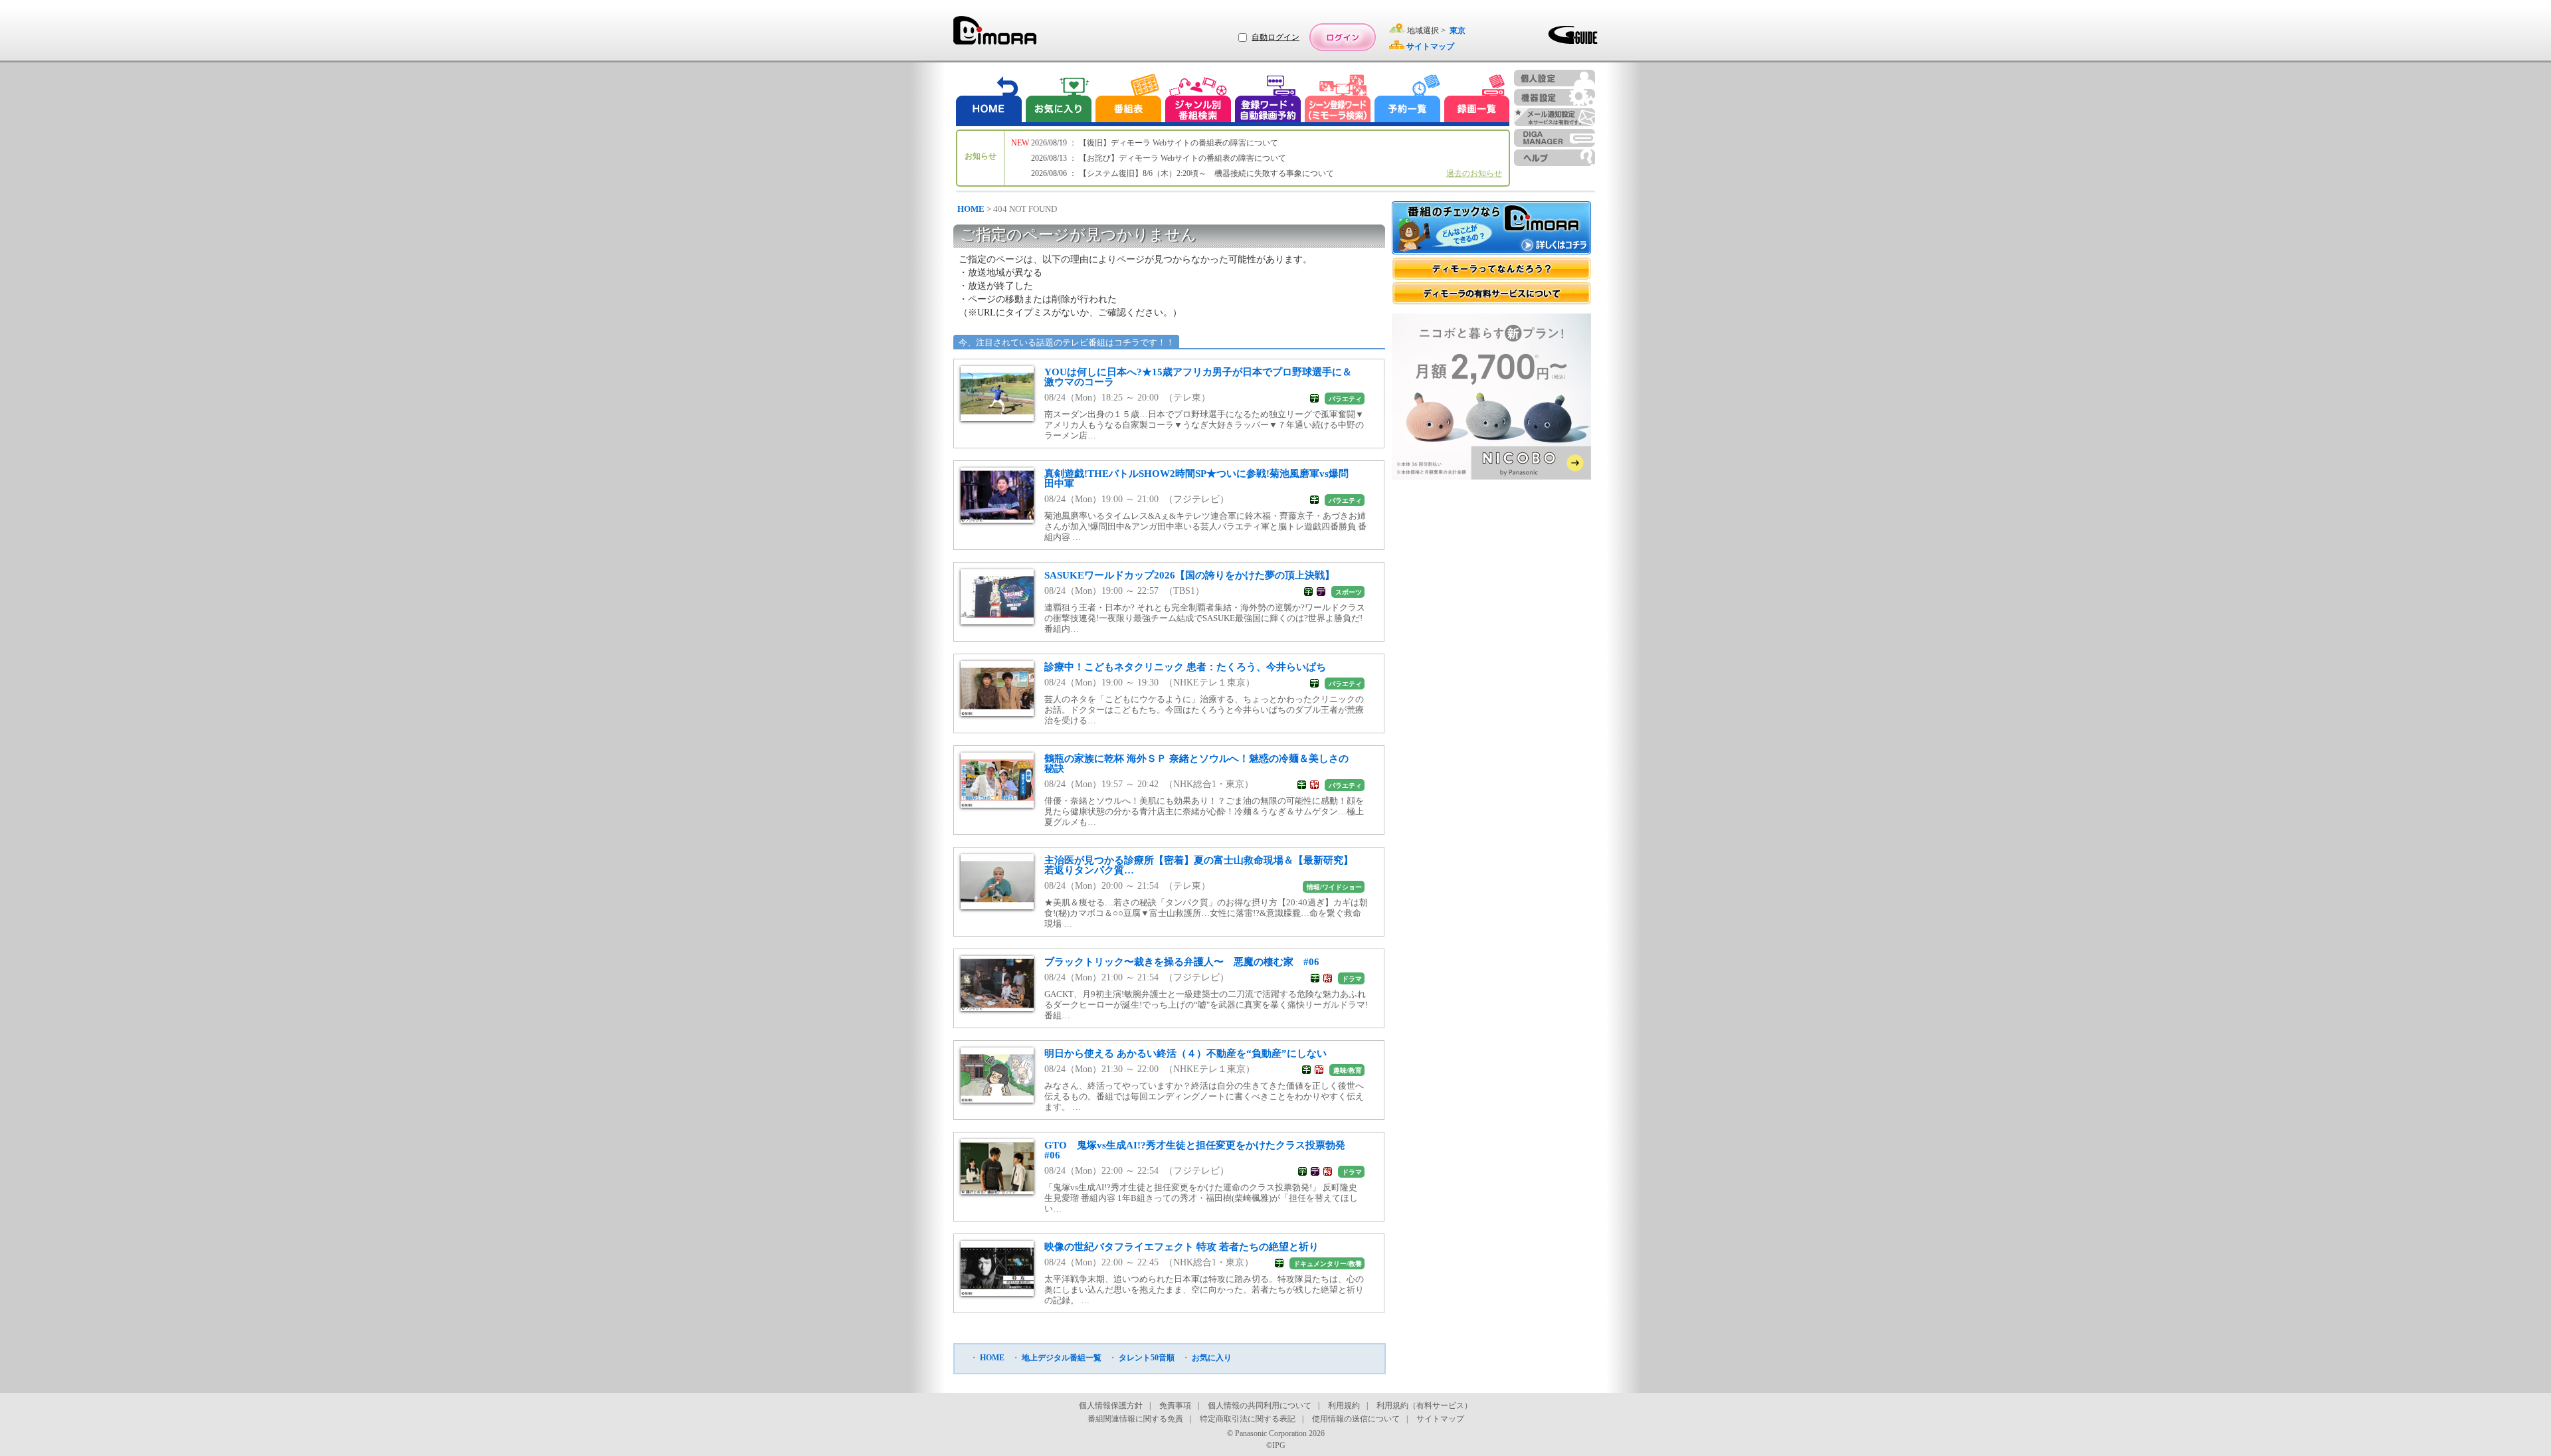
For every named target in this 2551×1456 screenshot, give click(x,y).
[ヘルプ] (1555, 158)
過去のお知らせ (1474, 173)
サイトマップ (1440, 1419)
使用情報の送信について (1356, 1419)
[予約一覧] (1408, 100)
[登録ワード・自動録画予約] (1268, 100)
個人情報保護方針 (1111, 1406)
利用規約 (1344, 1406)
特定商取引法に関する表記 (1248, 1419)
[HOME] (989, 100)
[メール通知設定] (1555, 117)
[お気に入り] (1058, 100)
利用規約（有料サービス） (1424, 1406)
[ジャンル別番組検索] (1198, 100)
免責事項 (1175, 1406)
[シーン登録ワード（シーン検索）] (1338, 100)
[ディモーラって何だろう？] (1491, 269)
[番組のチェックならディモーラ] (1491, 229)
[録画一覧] (1477, 100)
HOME (971, 209)
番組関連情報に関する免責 (1135, 1419)
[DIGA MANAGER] (1555, 138)
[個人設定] (1555, 78)
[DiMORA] (995, 35)
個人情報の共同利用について (1260, 1406)
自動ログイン (1275, 37)
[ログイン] (1343, 37)
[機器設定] (1555, 97)
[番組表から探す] (1128, 100)
